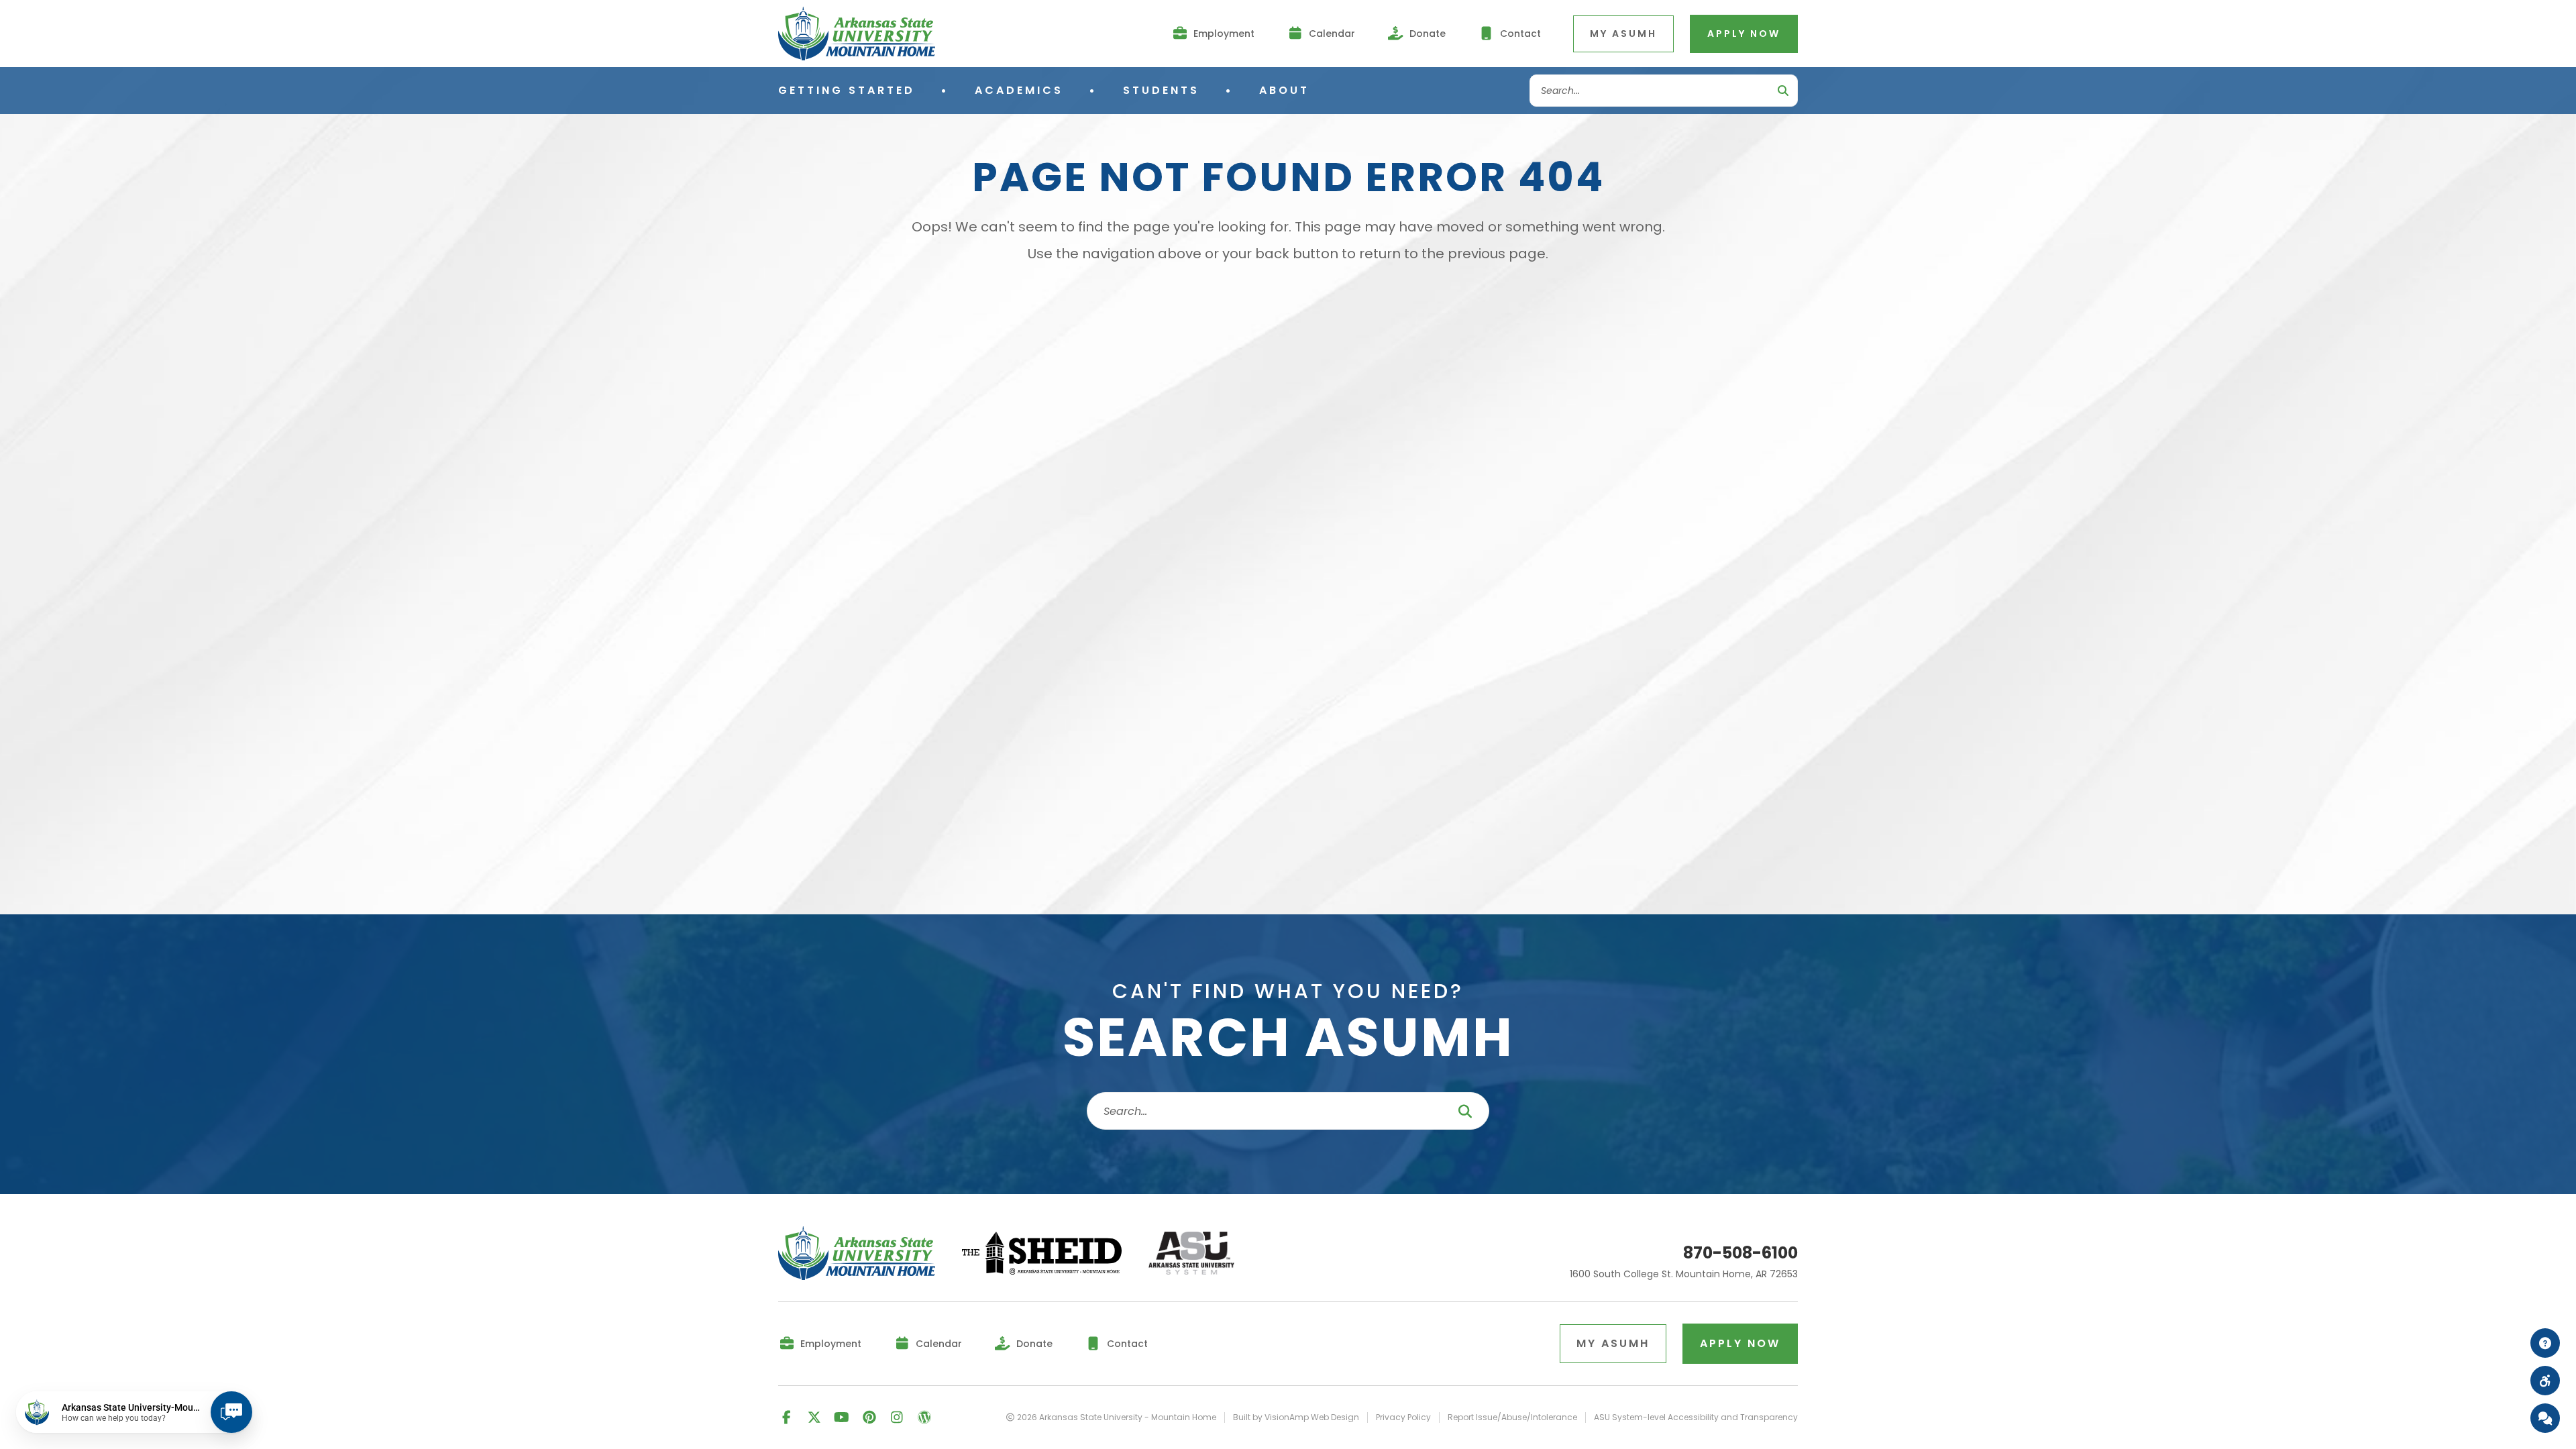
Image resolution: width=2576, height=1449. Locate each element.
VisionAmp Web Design (1312, 1417)
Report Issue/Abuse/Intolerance (1512, 1417)
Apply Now (1744, 34)
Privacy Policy (1403, 1417)
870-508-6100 (1740, 1253)
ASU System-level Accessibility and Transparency (1696, 1417)
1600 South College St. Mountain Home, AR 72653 (1684, 1275)
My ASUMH (1623, 34)
